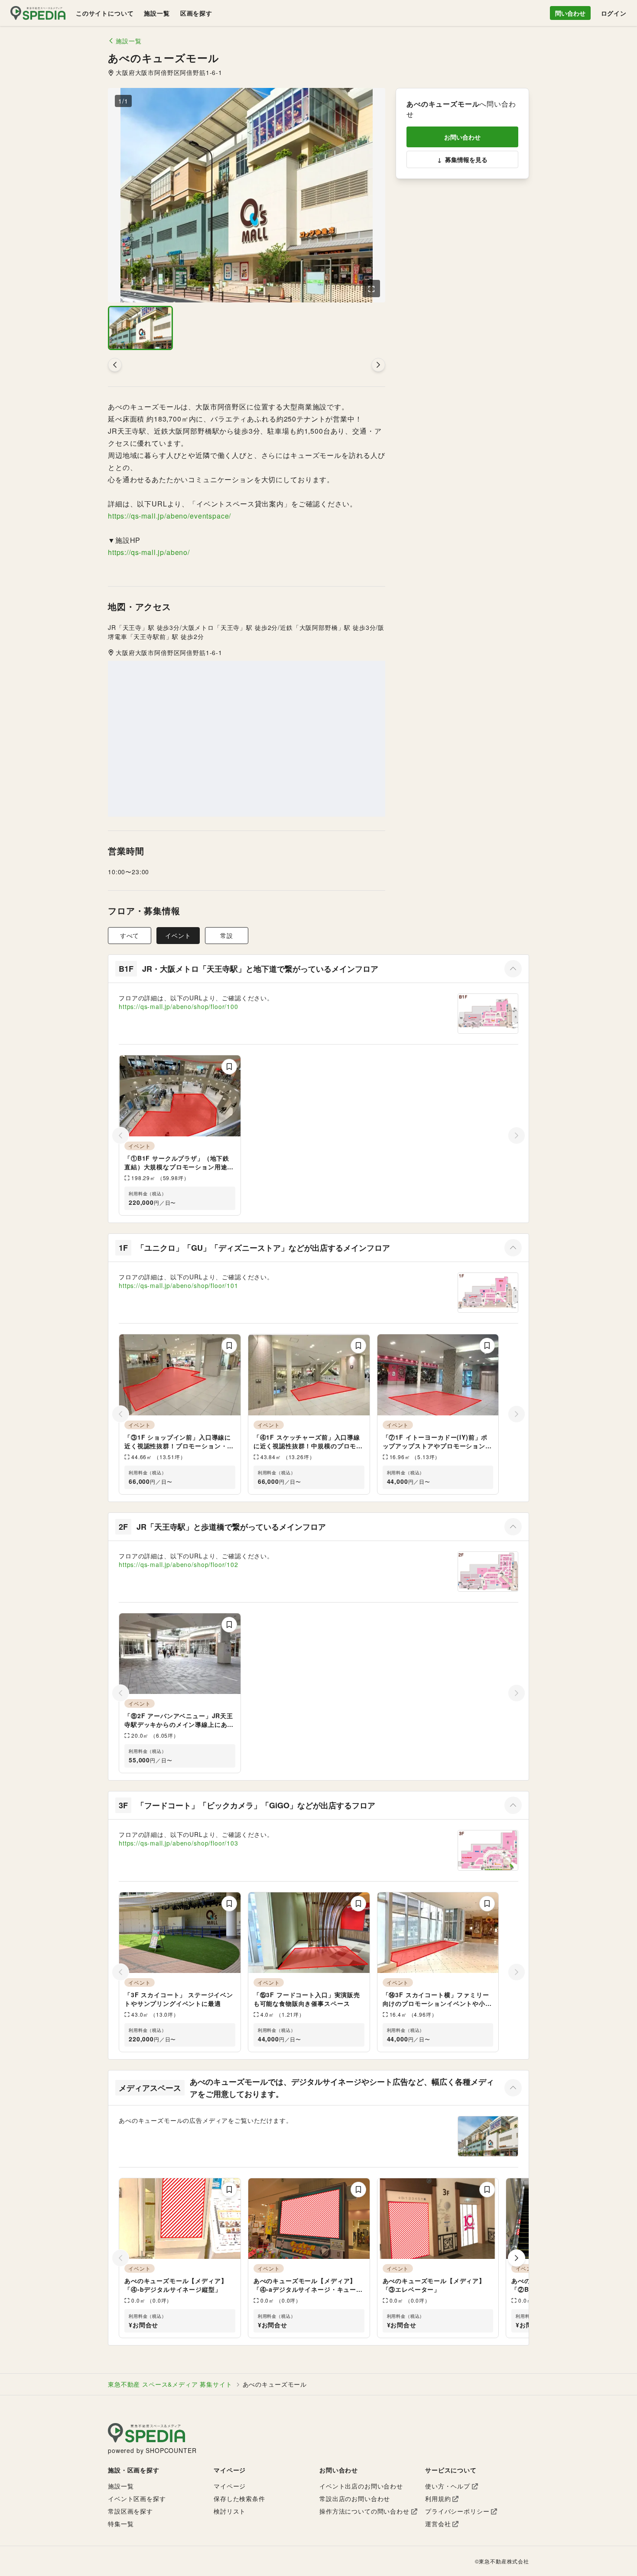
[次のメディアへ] (378, 365)
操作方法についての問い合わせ (364, 2511)
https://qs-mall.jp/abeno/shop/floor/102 (179, 1564)
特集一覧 (121, 2524)
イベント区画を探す (137, 2498)
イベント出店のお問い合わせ (361, 2486)
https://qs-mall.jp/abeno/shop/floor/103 (179, 1843)
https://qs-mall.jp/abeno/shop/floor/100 (179, 1006)
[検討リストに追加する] (229, 1067)
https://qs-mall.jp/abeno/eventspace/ (169, 516)
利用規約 (438, 2498)
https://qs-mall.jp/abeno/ (149, 552)
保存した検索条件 (239, 2498)
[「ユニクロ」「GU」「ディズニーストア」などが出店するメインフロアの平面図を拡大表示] (488, 1293)
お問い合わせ (462, 137)
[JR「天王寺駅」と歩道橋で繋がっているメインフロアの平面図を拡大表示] (488, 1572)
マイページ (230, 2486)
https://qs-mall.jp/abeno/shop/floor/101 (179, 1285)
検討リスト (230, 2511)
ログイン (614, 13)
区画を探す (196, 13)
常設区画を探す (130, 2511)
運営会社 (438, 2524)
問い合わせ (570, 13)
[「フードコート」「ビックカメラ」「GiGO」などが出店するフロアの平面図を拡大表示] (488, 1850)
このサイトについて (105, 13)
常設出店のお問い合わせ (355, 2498)
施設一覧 (157, 13)
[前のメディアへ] (115, 365)
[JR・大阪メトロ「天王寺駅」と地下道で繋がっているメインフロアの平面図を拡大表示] (488, 1014)
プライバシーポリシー (457, 2511)
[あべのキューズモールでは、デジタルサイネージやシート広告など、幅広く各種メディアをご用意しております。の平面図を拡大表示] (488, 2136)
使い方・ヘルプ (448, 2486)
